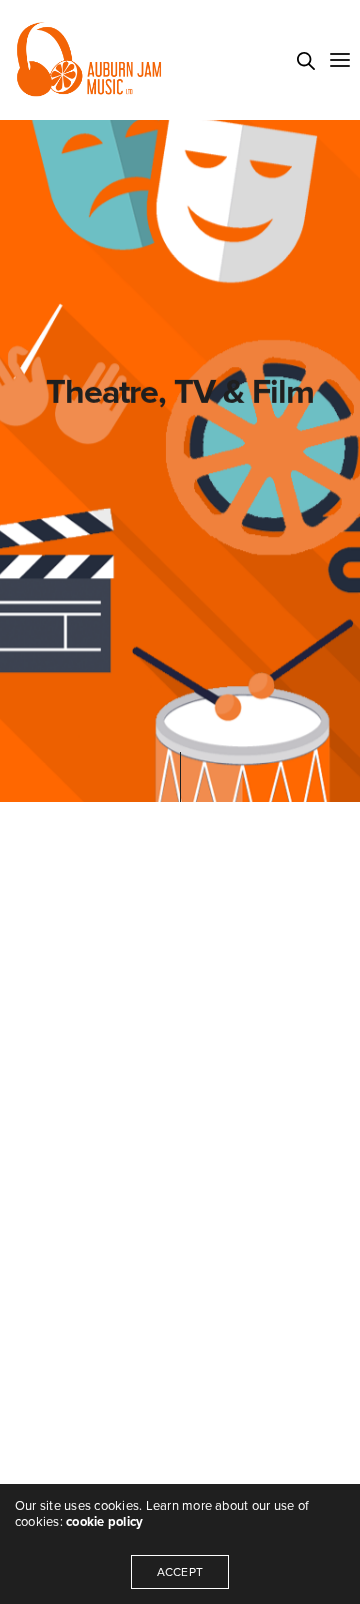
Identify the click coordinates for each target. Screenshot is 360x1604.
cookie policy (104, 1522)
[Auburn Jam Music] (88, 60)
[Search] (306, 61)
